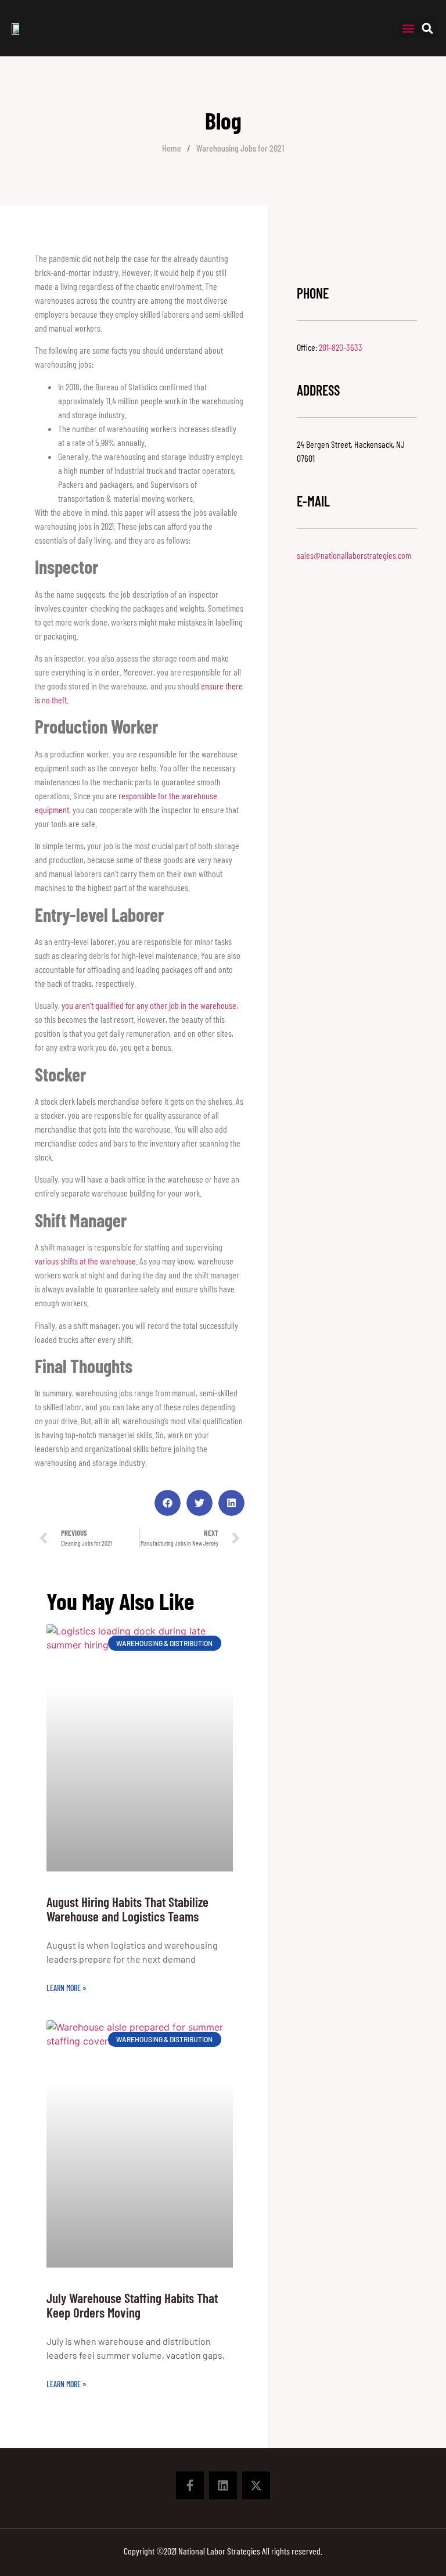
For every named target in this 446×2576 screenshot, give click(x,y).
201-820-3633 (341, 347)
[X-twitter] (256, 2485)
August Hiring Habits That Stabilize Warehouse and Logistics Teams (127, 1909)
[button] (409, 28)
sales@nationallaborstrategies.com (354, 555)
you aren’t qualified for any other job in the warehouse (149, 1005)
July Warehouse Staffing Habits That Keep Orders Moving (132, 2305)
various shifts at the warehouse (85, 1261)
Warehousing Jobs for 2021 (240, 148)
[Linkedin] (223, 2485)
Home (172, 148)
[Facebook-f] (190, 2485)
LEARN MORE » (66, 1988)
